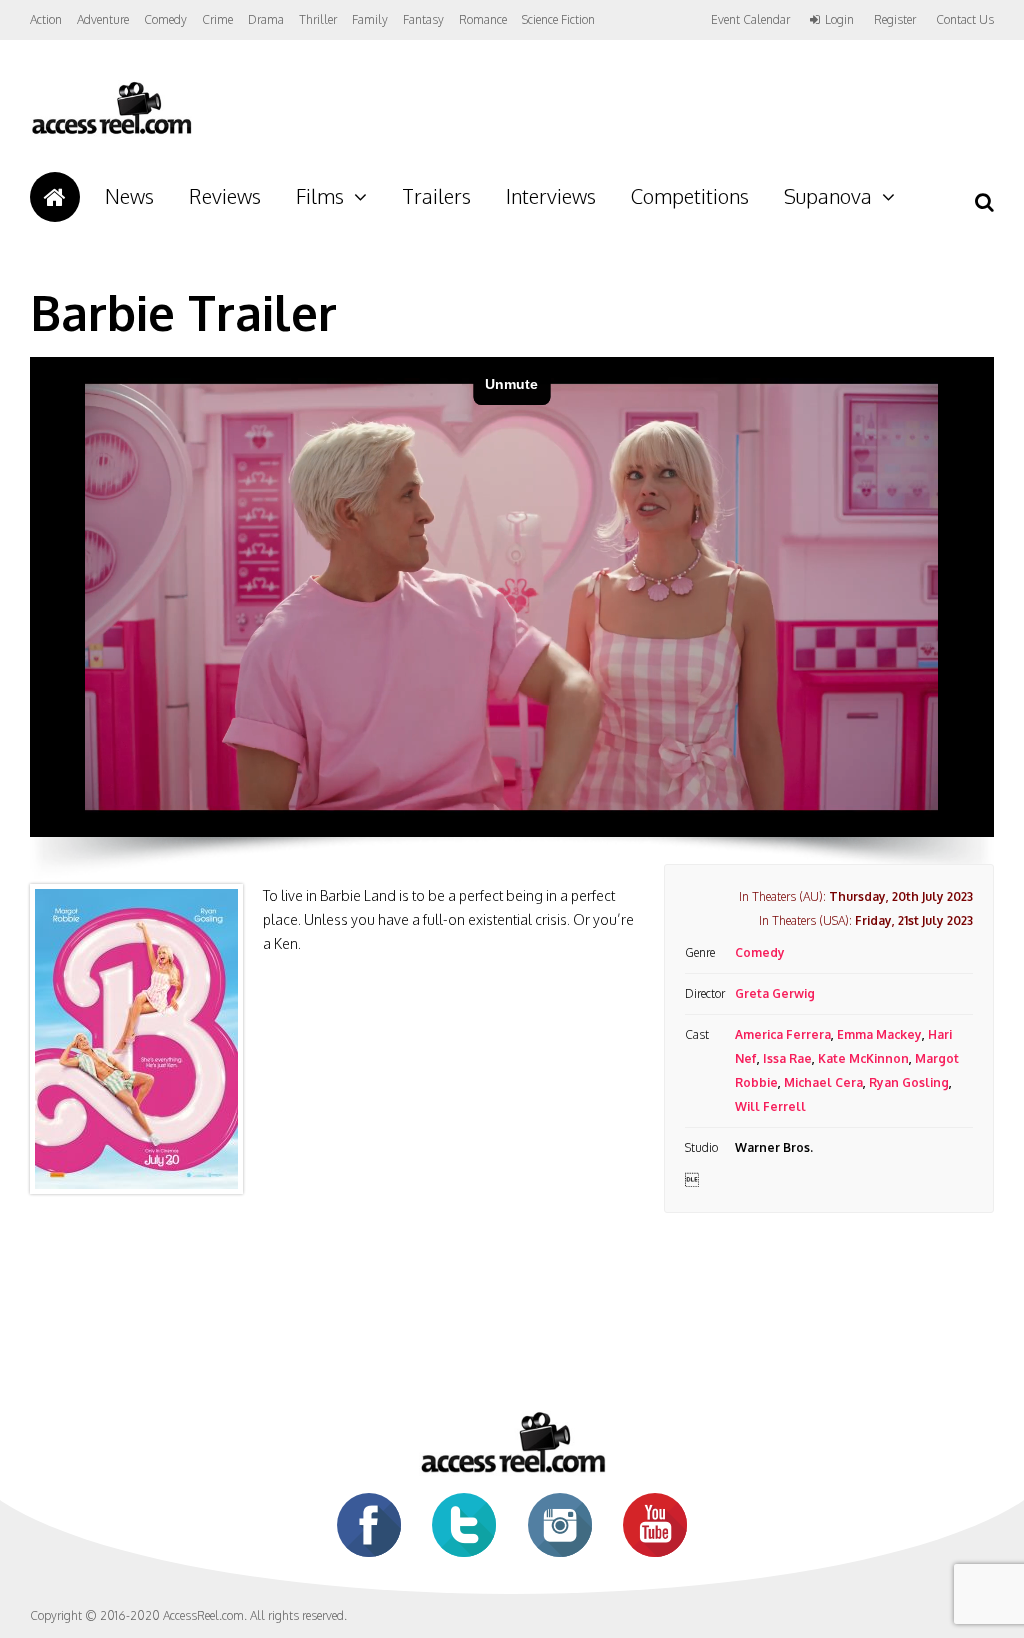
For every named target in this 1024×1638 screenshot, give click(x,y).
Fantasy (423, 19)
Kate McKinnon (863, 1058)
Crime (217, 19)
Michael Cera (823, 1082)
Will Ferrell (770, 1106)
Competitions (690, 196)
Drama (266, 19)
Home (55, 197)
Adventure (103, 19)
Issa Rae (787, 1058)
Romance (483, 19)
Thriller (318, 19)
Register (895, 20)
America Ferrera (783, 1034)
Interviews (551, 196)
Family (370, 19)
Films (320, 196)
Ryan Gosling (909, 1082)
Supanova (828, 196)
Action (46, 19)
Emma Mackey (879, 1034)
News (129, 196)
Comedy (165, 19)
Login (839, 20)
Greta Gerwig (775, 993)
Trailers (436, 196)
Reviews (225, 196)
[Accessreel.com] (111, 132)
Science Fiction (558, 19)
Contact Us (965, 19)
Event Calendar (750, 19)
